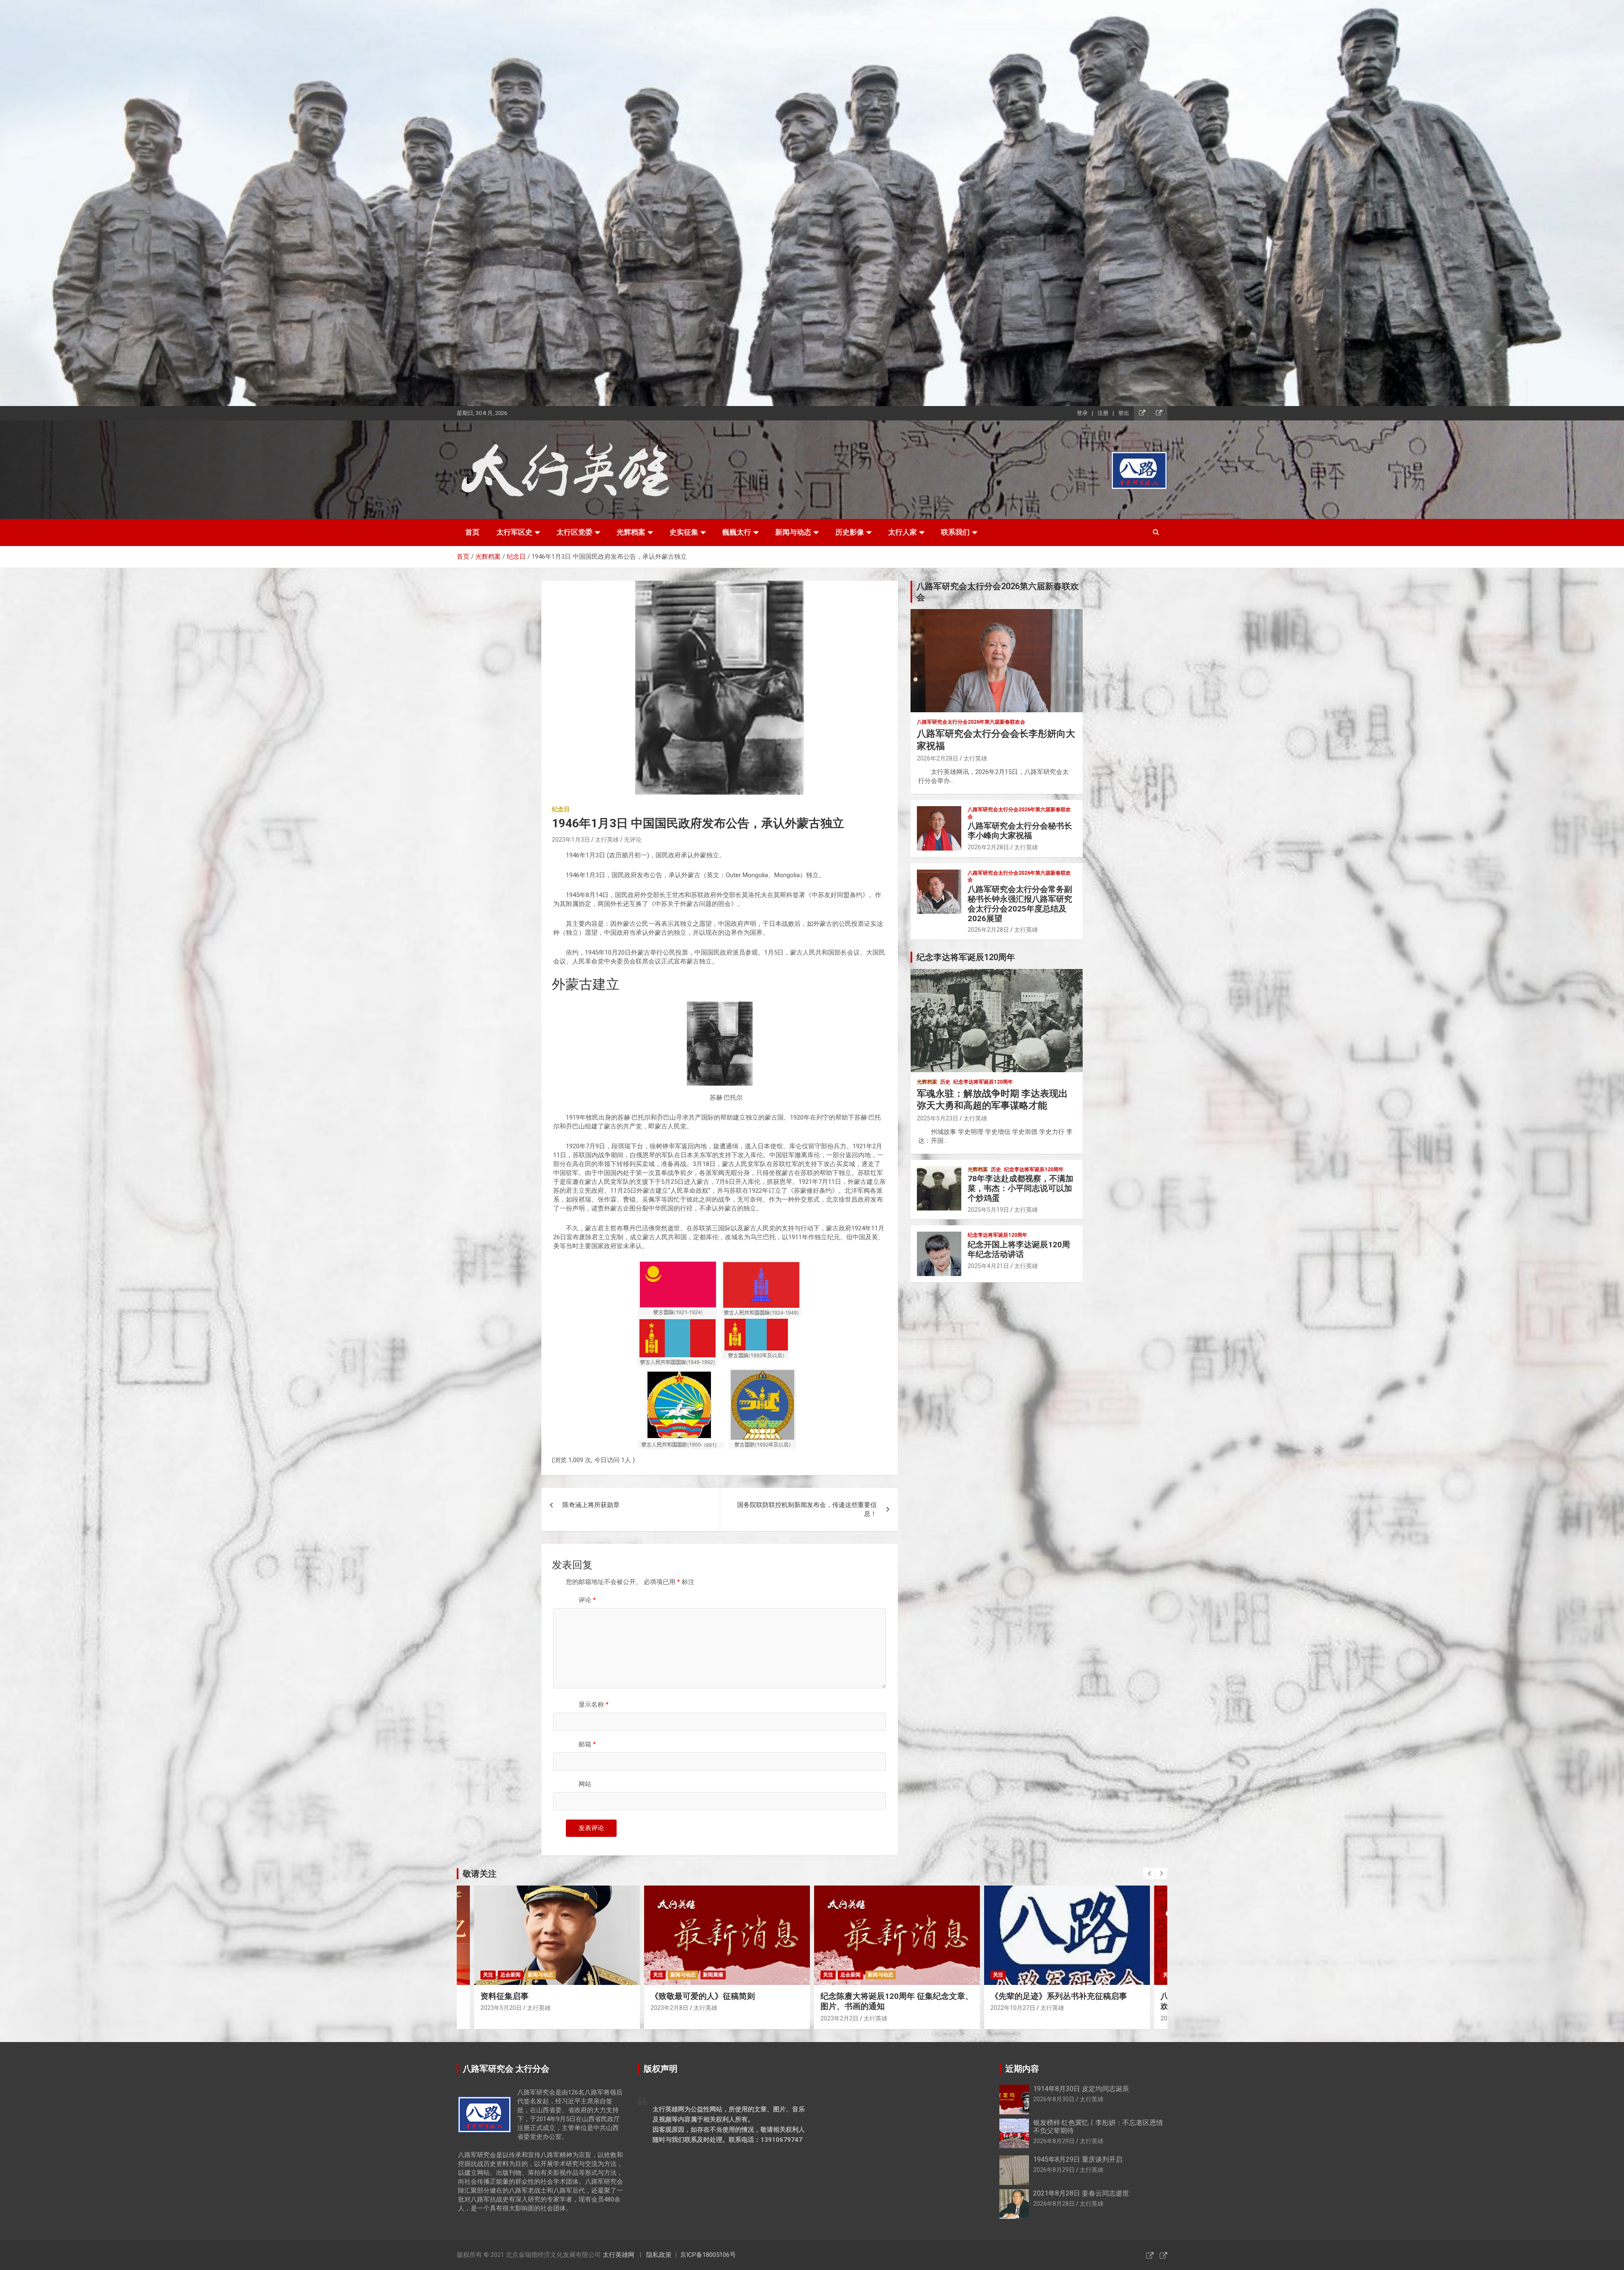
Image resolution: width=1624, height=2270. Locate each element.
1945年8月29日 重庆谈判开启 (1078, 2159)
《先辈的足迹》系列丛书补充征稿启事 (719, 1996)
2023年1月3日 (571, 840)
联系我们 (955, 532)
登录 (1082, 413)
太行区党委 (575, 532)
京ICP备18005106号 (708, 2255)
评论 (587, 1600)
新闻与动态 (793, 532)
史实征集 (684, 532)
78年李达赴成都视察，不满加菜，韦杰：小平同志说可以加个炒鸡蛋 (1020, 1188)
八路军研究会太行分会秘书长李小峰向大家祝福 (1020, 831)
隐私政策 (659, 2255)
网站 (585, 1784)
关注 (488, 1975)
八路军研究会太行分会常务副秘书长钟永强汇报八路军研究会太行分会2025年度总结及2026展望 (1020, 904)
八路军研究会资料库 (1016, 1975)
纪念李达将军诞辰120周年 (983, 1082)
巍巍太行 (737, 532)
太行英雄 (607, 840)
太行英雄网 (619, 2255)
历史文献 (1073, 1975)
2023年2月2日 (499, 2018)
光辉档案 (631, 532)
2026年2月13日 (841, 2018)
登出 (1124, 413)
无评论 (633, 840)
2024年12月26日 (1013, 2008)
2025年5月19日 (988, 1210)
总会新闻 (510, 1975)
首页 (472, 532)
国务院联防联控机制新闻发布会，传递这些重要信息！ (807, 1509)
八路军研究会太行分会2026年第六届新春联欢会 (971, 722)
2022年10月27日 (673, 2008)
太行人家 (903, 532)
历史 (945, 1082)
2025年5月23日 (938, 1118)
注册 (1103, 413)
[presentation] (1149, 1874)
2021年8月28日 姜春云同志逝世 (1081, 2193)
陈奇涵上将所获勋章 (591, 1505)
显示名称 (594, 1705)
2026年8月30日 (1054, 2099)
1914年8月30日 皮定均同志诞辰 (1081, 2089)
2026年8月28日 (1054, 2204)
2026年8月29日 (1054, 2141)
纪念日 (561, 809)
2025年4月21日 (988, 1266)
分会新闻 (850, 1975)
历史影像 (850, 532)
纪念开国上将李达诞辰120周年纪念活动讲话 (1019, 1249)
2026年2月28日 (938, 758)
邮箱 (587, 1744)
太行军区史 (514, 532)
